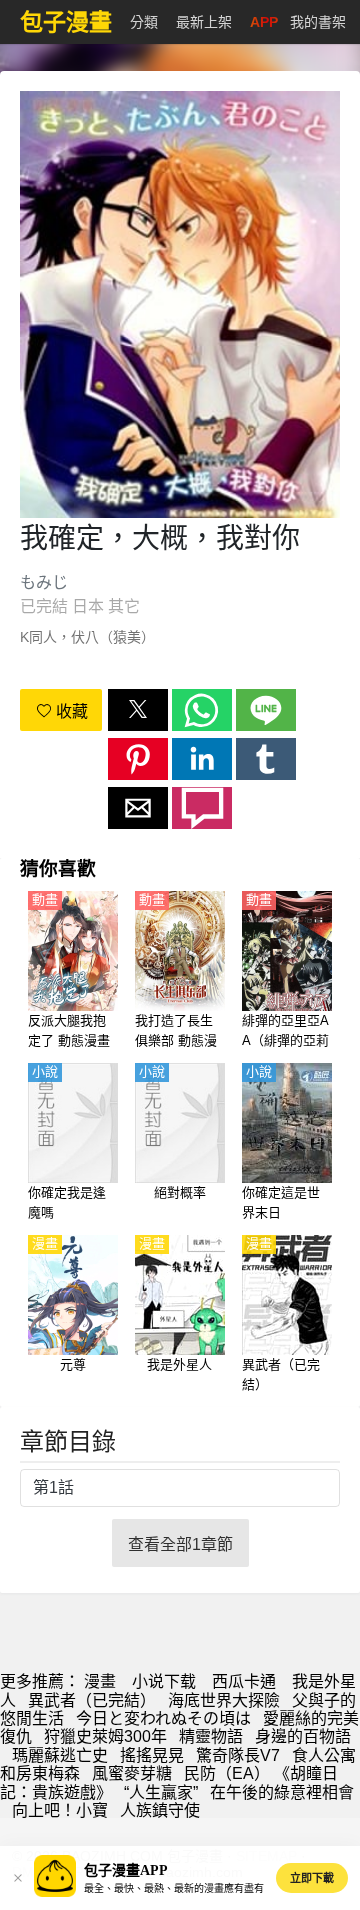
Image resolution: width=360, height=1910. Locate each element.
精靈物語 (211, 1736)
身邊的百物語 (303, 1736)
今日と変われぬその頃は (163, 1718)
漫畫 (100, 1681)
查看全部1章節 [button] (180, 1544)
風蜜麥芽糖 (132, 1773)
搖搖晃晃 (152, 1755)
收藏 (70, 711)
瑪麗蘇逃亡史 (60, 1755)
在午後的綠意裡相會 (282, 1792)
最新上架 (204, 22)
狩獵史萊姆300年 (105, 1736)
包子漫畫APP (126, 1870)
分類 (144, 22)
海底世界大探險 (224, 1700)
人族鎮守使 (160, 1810)
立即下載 (312, 1878)
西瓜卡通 (244, 1681)
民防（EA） (227, 1773)
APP (264, 22)
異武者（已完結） (92, 1700)
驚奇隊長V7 (238, 1755)
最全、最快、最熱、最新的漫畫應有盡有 (174, 1888)
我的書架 (318, 22)
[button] (138, 710)
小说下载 (164, 1681)
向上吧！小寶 (60, 1810)
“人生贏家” (161, 1792)
